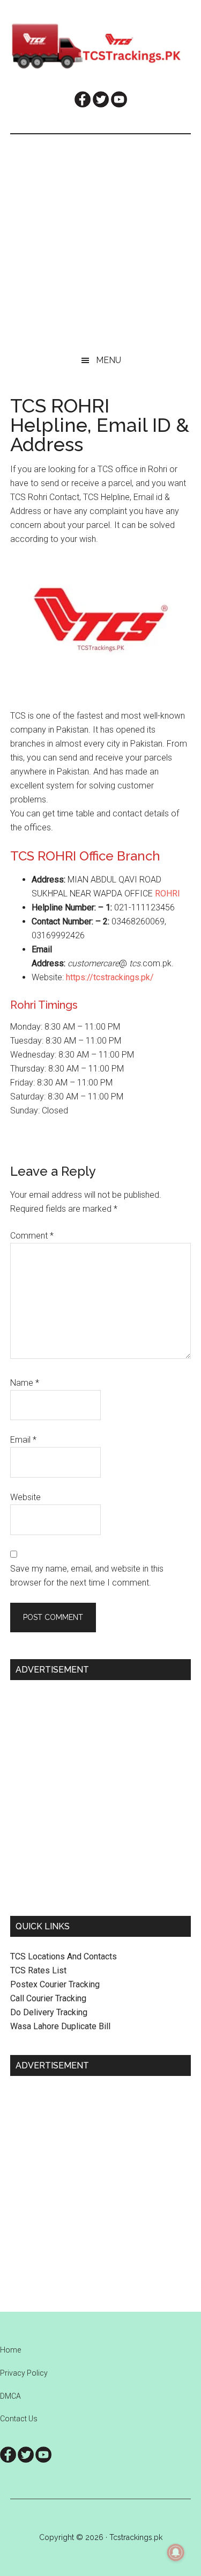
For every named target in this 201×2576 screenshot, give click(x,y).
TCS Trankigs (101, 46)
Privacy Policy (24, 2373)
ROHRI (167, 893)
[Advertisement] (100, 240)
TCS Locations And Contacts (64, 1956)
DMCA (10, 2396)
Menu (109, 360)
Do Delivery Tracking (49, 2012)
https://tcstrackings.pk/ (110, 977)
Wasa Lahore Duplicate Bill (60, 2026)
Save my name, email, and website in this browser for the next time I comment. (87, 1576)
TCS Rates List (38, 1970)
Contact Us (19, 2419)
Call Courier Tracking (48, 1998)
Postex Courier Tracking (55, 1984)
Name (25, 1383)
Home (10, 2350)
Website (25, 1497)
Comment (32, 1236)
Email (23, 1440)
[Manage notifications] (176, 2552)
